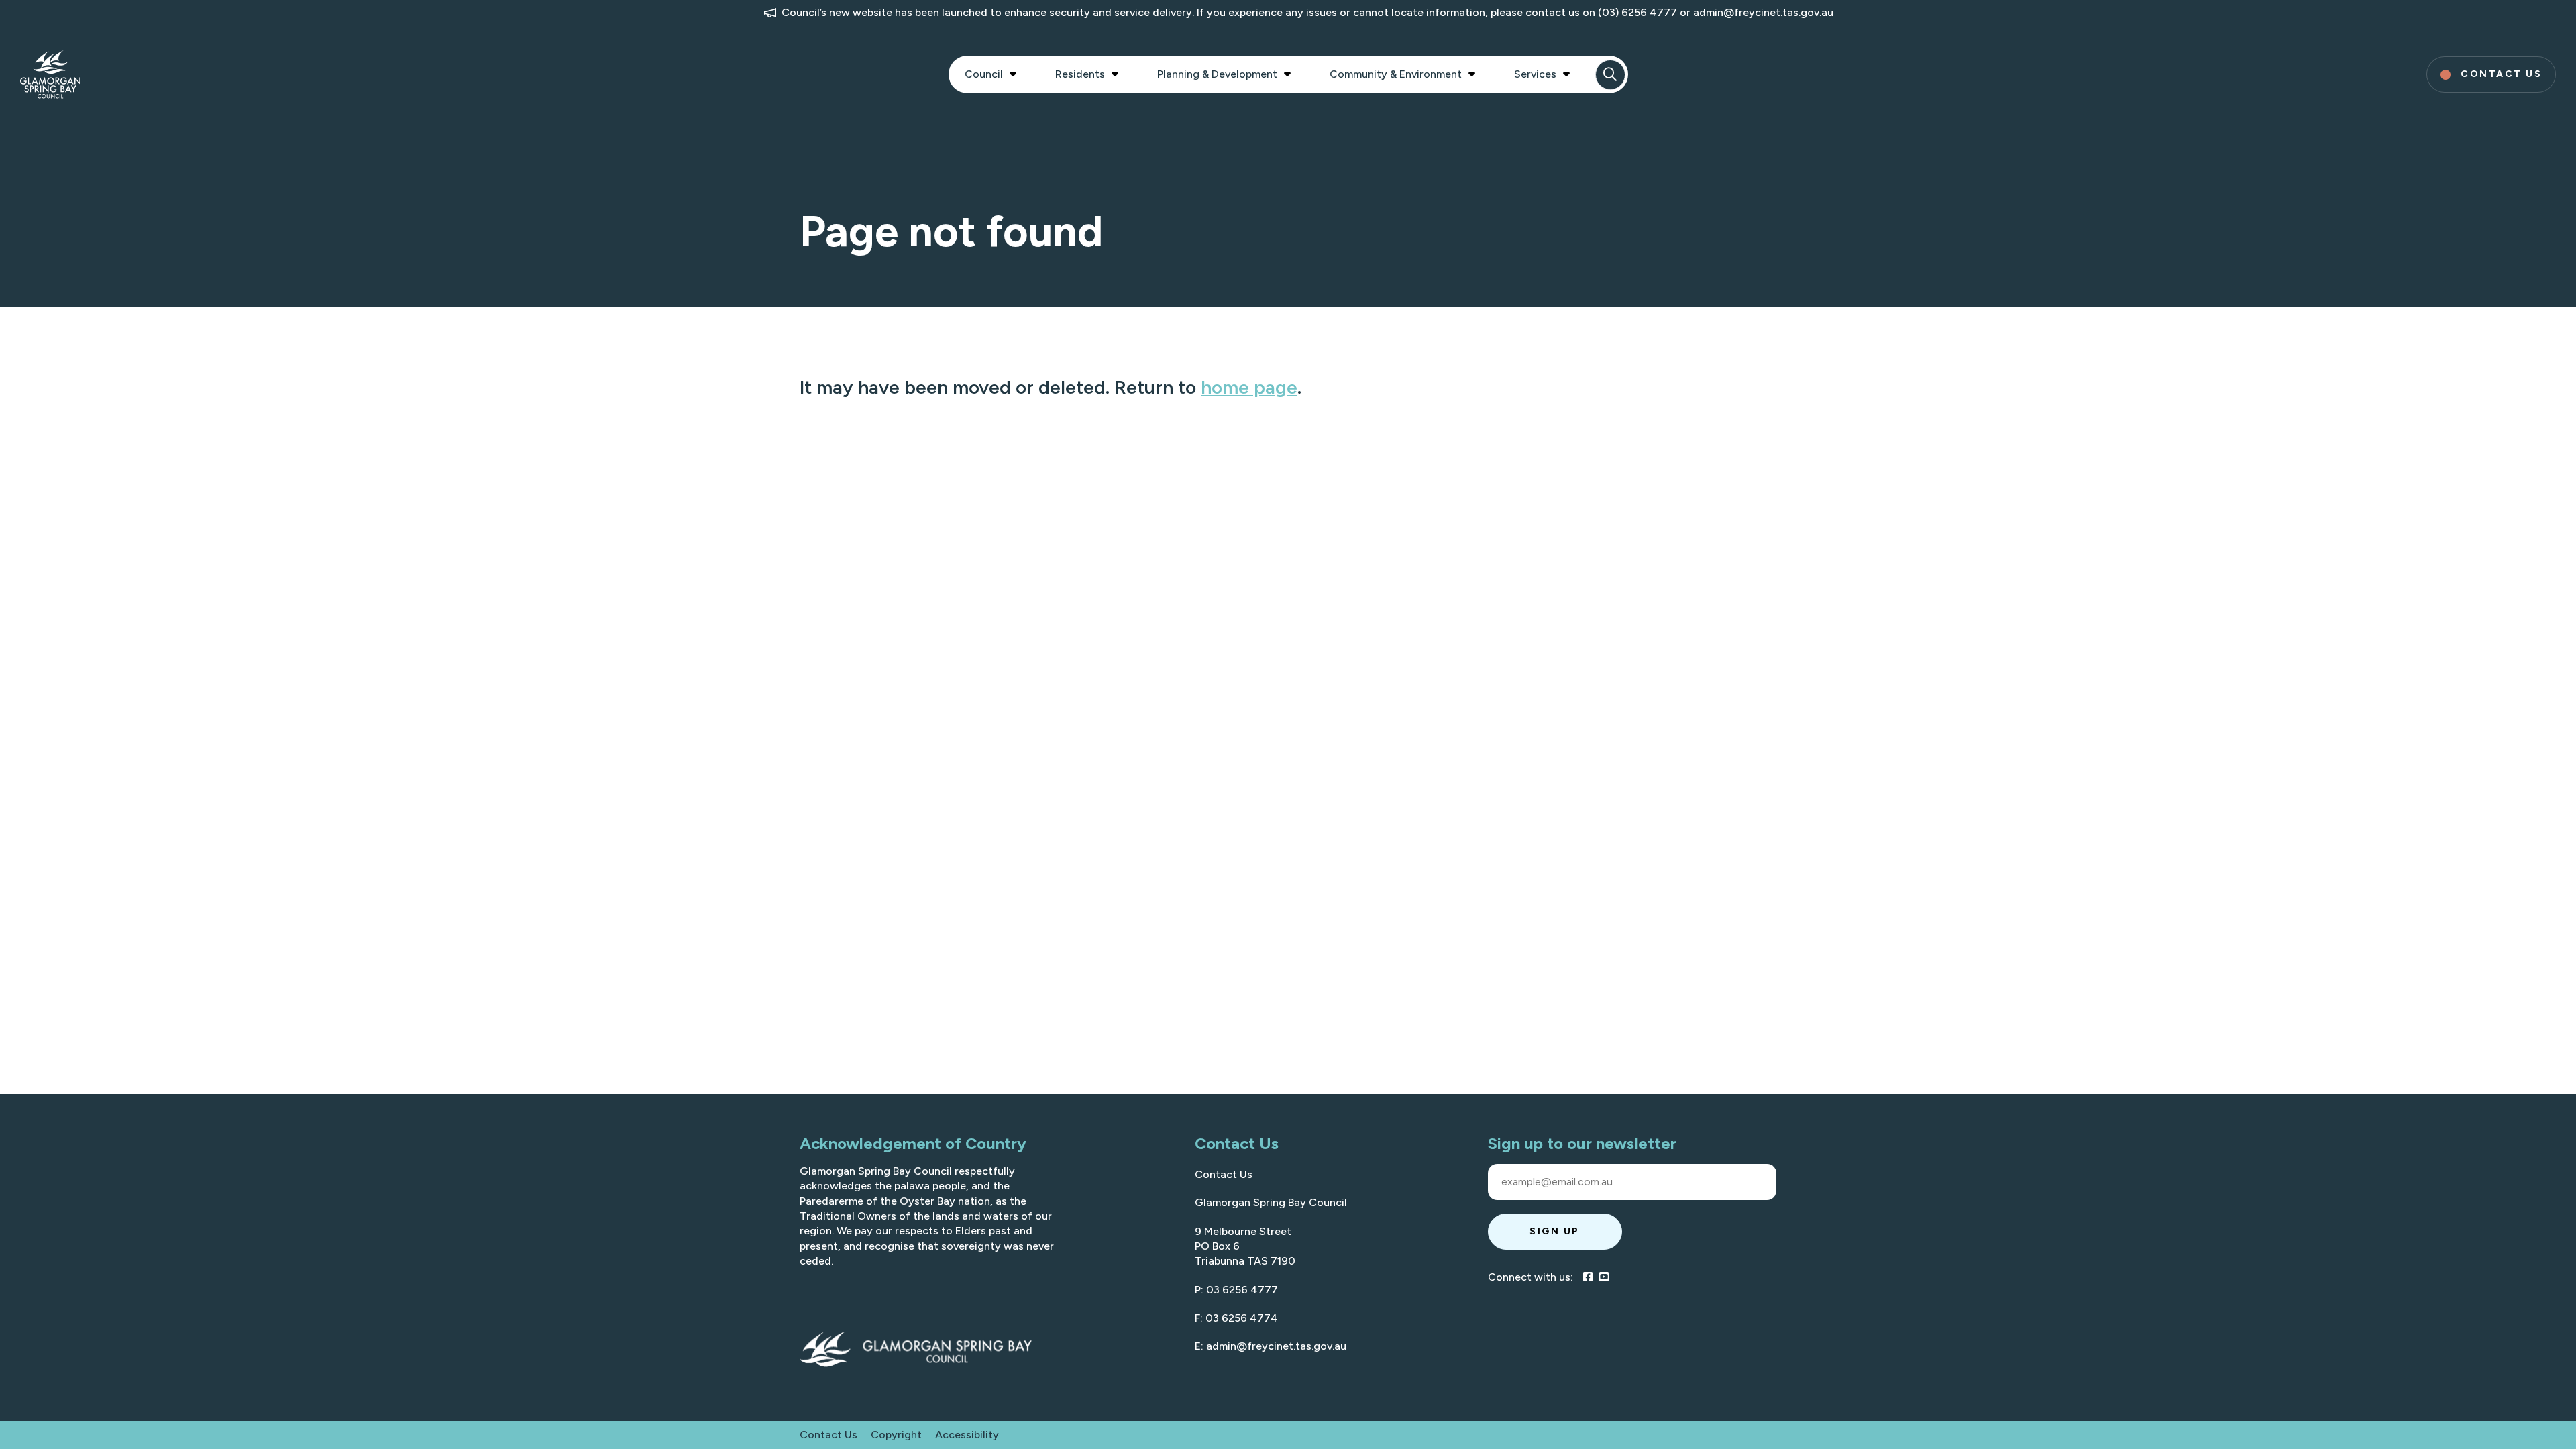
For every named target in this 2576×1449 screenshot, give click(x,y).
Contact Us (1224, 1174)
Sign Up (1555, 1231)
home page (1249, 387)
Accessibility (967, 1435)
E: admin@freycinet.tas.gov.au (1271, 1346)
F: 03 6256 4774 (1236, 1318)
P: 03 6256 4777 (1236, 1290)
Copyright (896, 1435)
